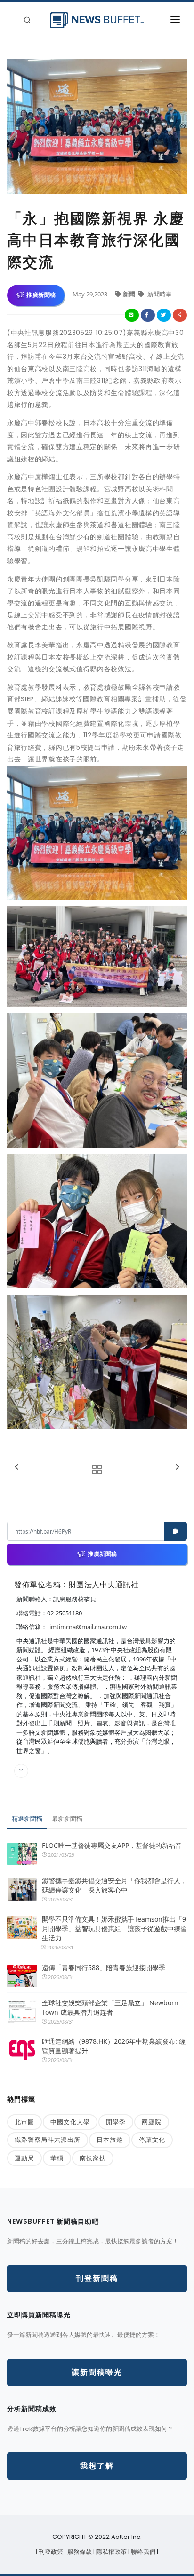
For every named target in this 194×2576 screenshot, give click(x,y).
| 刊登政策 (50, 2552)
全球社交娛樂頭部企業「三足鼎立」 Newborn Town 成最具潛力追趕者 (110, 2007)
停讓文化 (152, 2140)
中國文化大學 (70, 2122)
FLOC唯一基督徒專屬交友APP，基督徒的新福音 (112, 1845)
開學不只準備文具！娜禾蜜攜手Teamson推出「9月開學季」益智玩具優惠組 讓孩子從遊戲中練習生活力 (114, 1928)
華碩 (57, 2158)
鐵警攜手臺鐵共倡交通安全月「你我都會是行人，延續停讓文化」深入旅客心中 (114, 1885)
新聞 (130, 294)
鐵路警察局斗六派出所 (48, 2140)
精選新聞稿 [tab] (27, 1818)
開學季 (116, 2122)
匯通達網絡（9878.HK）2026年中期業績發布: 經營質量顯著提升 (114, 2046)
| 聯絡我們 (142, 2552)
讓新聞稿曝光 (97, 2372)
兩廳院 (152, 2122)
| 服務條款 (79, 2552)
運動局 (24, 2158)
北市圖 (24, 2122)
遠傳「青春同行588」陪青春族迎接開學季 (104, 1967)
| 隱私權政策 (111, 2552)
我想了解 (97, 2466)
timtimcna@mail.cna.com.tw (87, 1627)
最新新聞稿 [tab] (67, 1818)
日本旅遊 (110, 2140)
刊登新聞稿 (97, 2278)
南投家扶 (93, 2158)
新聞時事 (159, 294)
